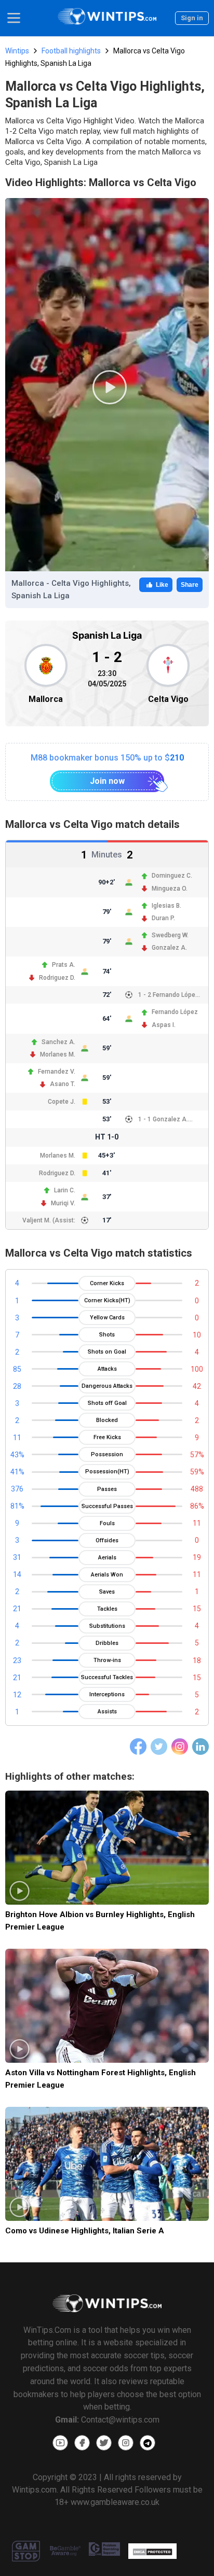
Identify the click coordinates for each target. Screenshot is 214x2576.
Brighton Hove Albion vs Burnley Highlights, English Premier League (100, 1920)
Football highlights (71, 51)
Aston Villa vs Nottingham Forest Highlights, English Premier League (101, 2079)
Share (190, 585)
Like (162, 585)
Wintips (17, 51)
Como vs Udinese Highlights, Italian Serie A (85, 2231)
